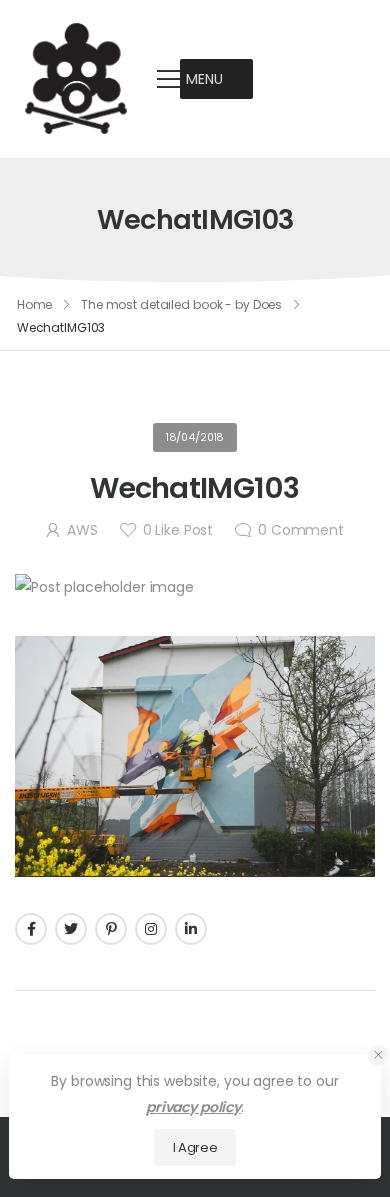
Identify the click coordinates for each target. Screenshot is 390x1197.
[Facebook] (31, 929)
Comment (301, 530)
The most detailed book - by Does (181, 304)
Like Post (178, 530)
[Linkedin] (191, 929)
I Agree (195, 1147)
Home (35, 304)
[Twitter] (71, 929)
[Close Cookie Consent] (378, 1055)
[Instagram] (151, 929)
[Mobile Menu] (169, 79)
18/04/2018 (195, 437)
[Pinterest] (111, 929)
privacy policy (193, 1107)
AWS (82, 530)
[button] (204, 79)
